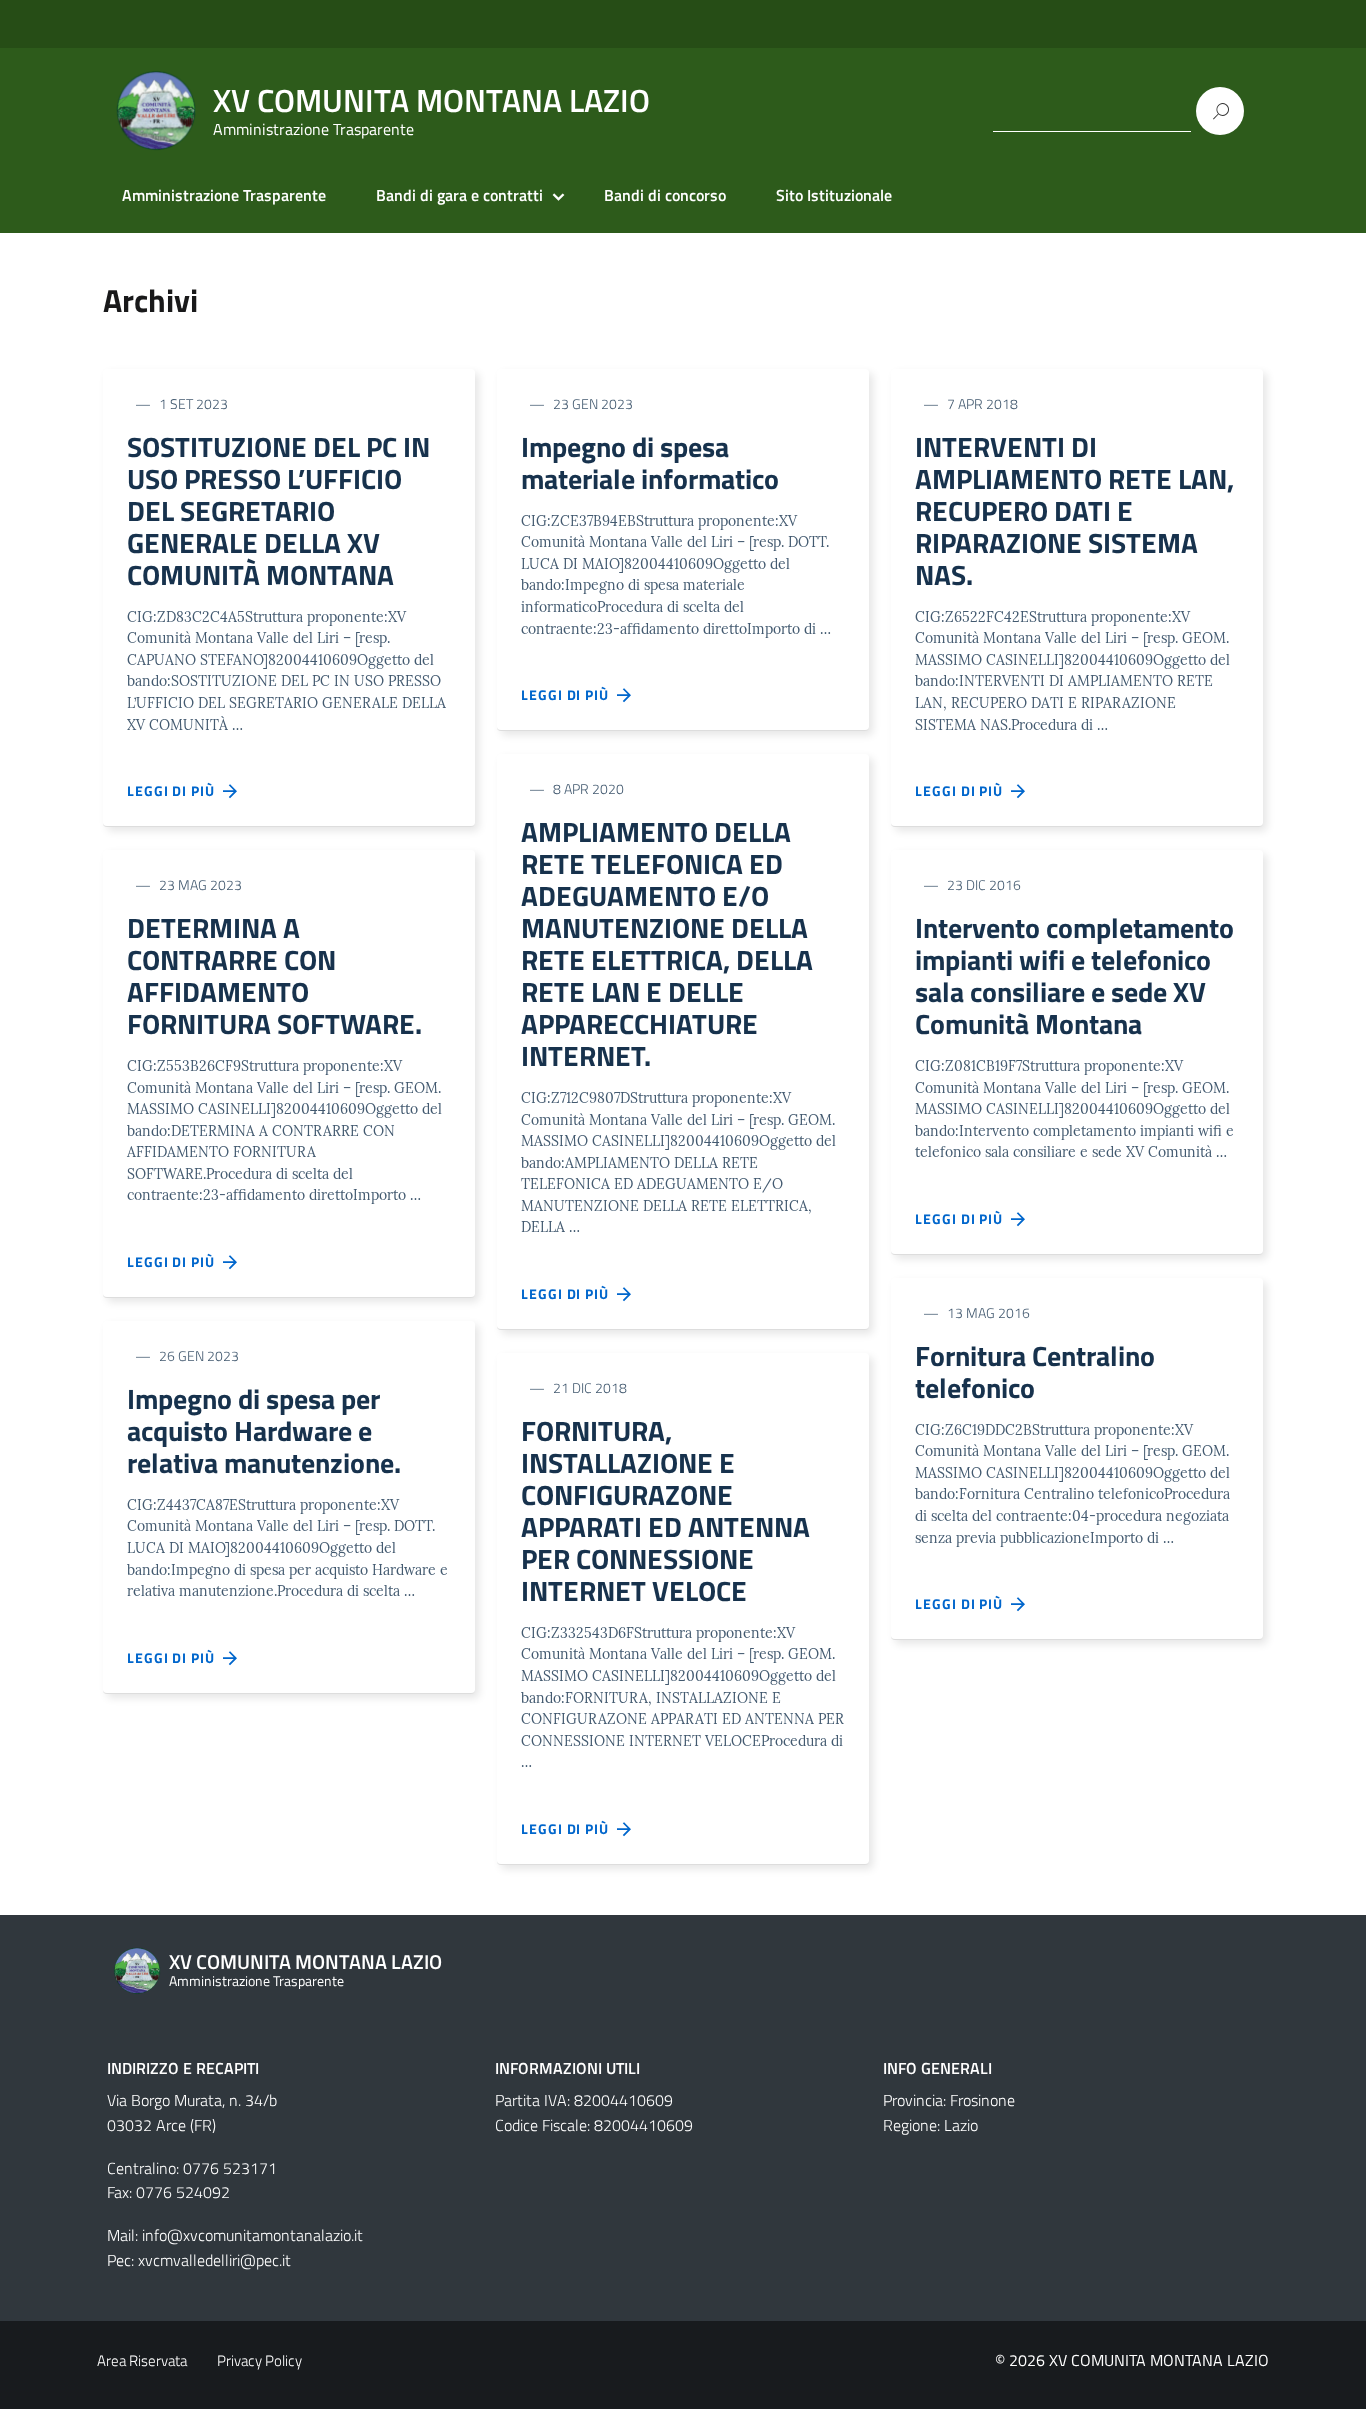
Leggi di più (175, 790)
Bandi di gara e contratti (459, 195)
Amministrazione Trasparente (224, 195)
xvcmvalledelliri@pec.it (214, 2260)
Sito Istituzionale (834, 195)
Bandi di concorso (665, 195)
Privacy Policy (259, 2360)
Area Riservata (142, 2360)
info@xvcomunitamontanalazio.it (252, 2235)
